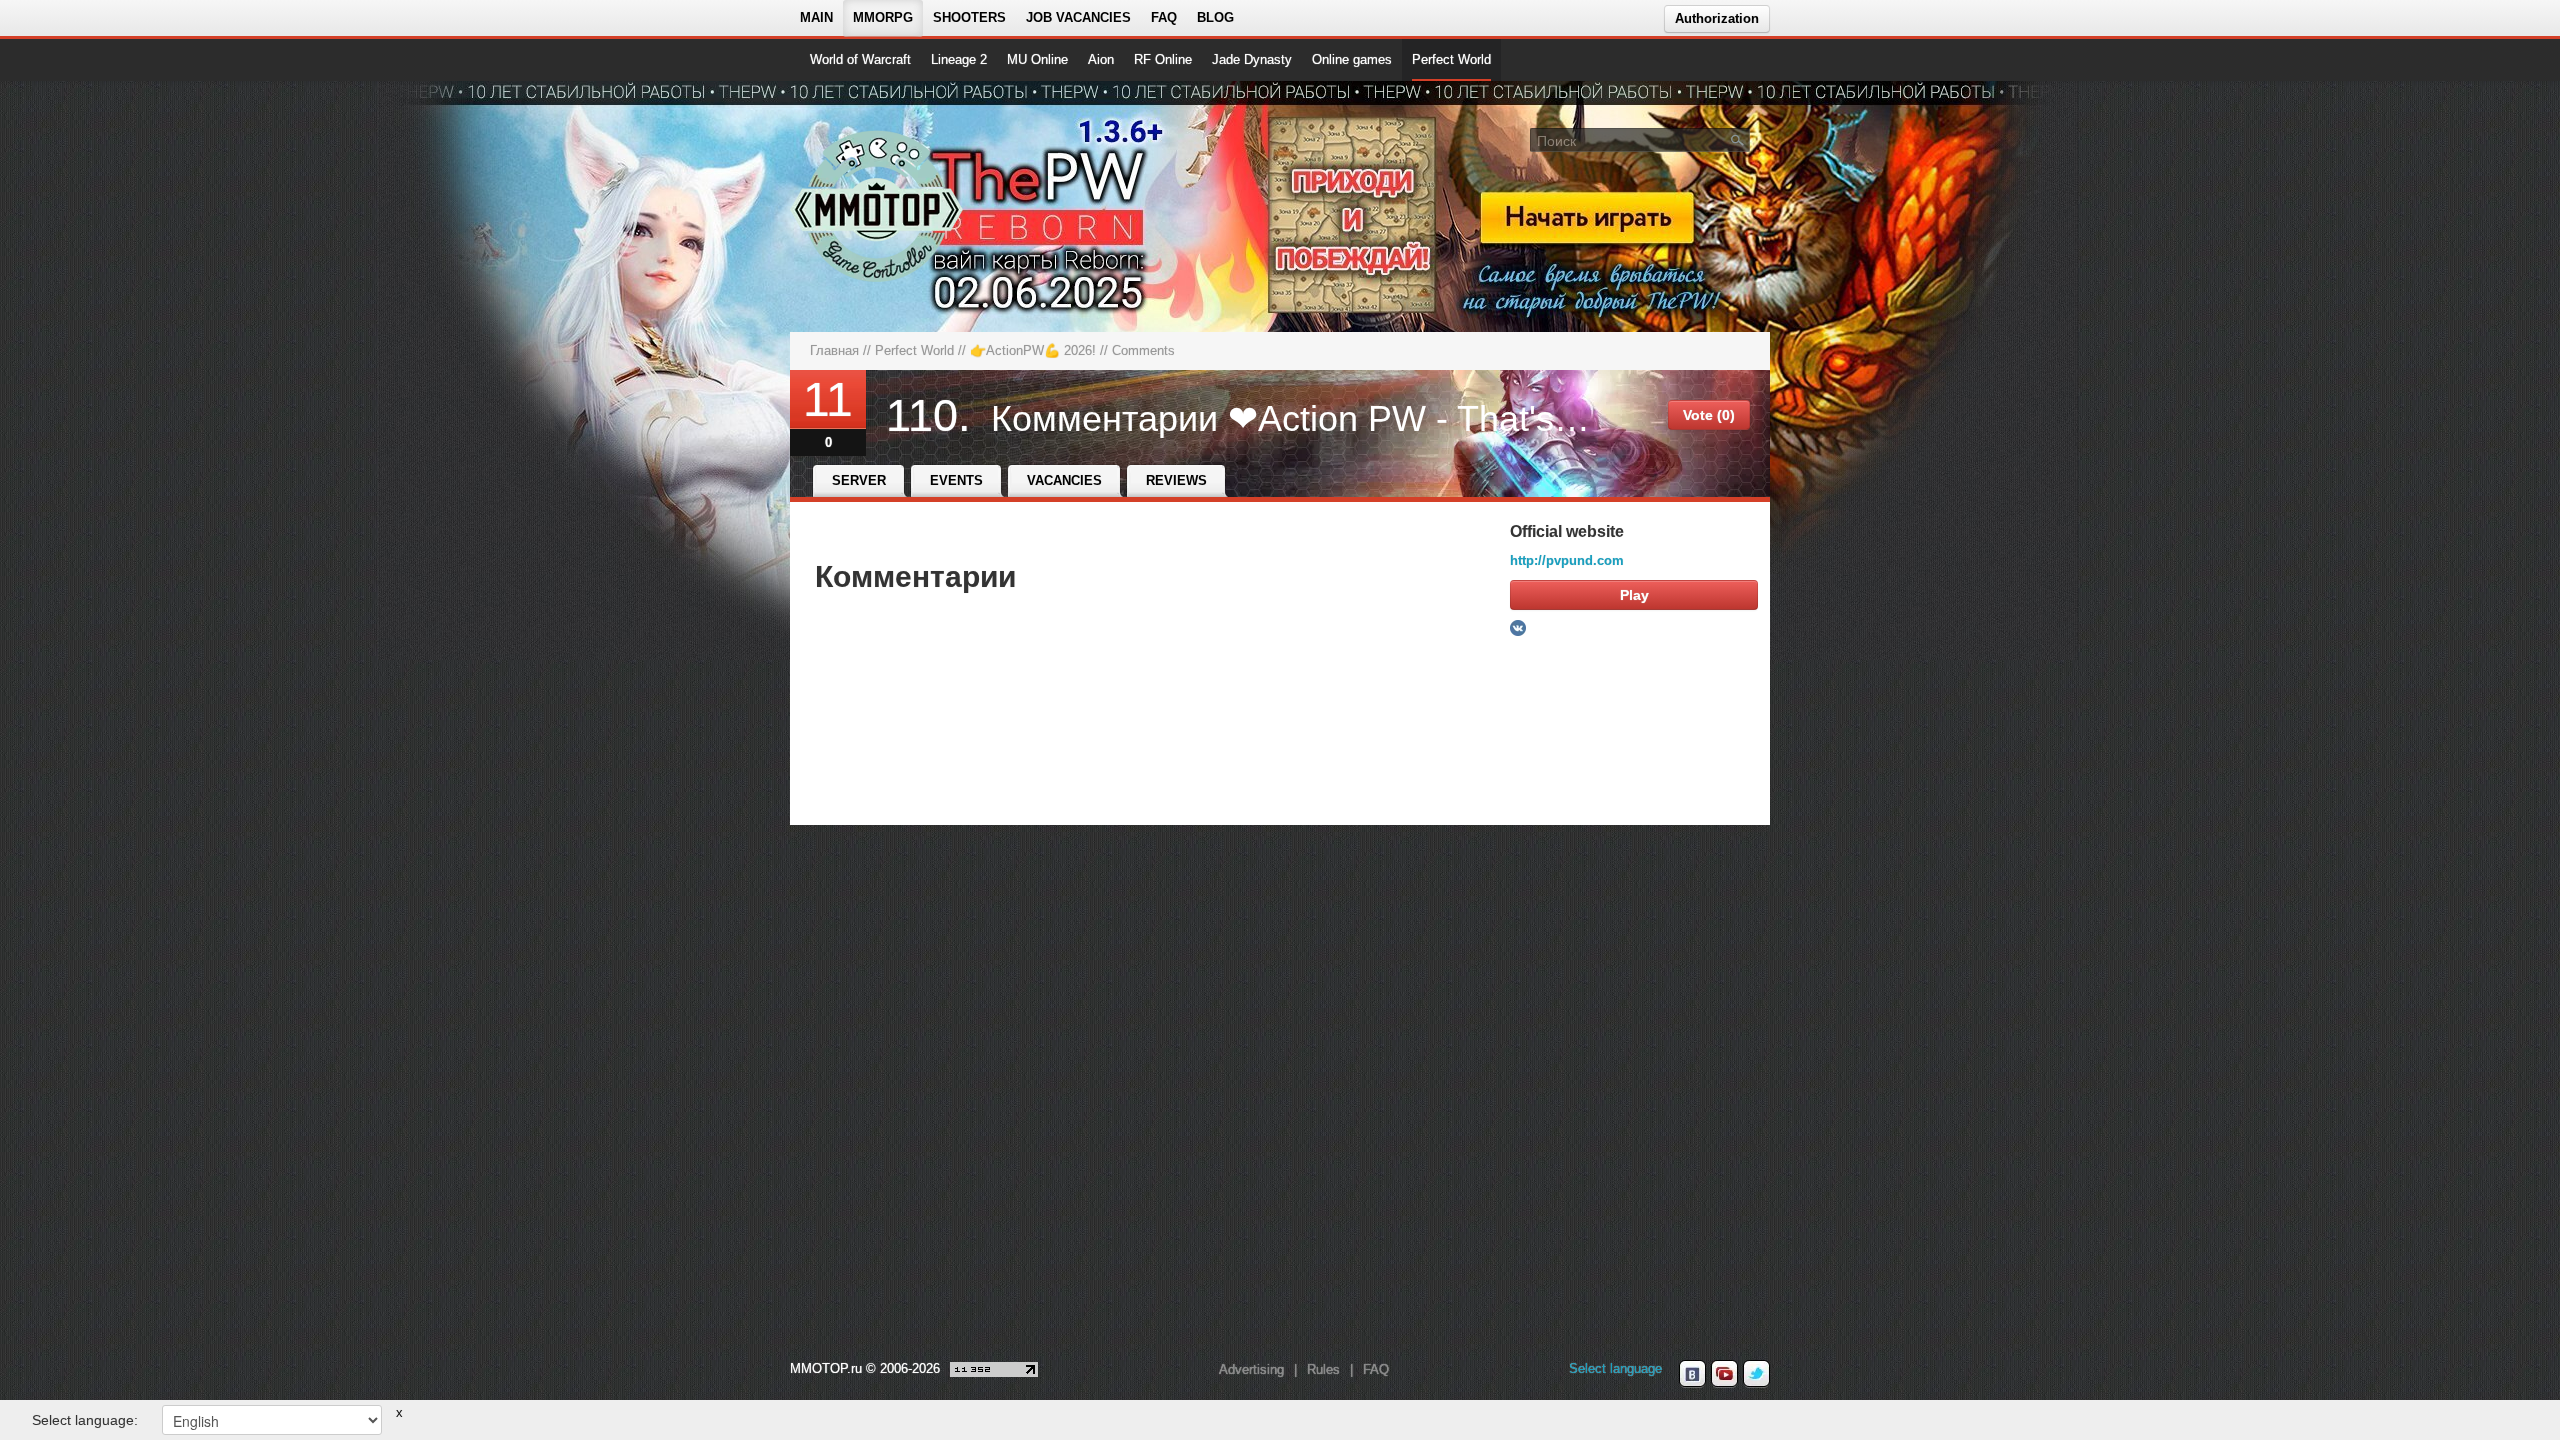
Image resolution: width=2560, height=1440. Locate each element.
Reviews (1176, 480)
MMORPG (883, 17)
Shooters (969, 17)
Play (1634, 595)
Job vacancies (1078, 17)
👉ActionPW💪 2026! (1033, 350)
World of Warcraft (860, 59)
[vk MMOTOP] (1692, 1374)
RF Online (1163, 59)
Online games (1352, 59)
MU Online (1037, 59)
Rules (1323, 1369)
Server (859, 480)
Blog (1215, 17)
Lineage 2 (959, 59)
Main (816, 17)
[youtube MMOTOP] (1724, 1374)
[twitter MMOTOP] (1756, 1374)
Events (956, 480)
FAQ (1164, 17)
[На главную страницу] (877, 206)
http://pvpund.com (1567, 560)
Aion (1101, 59)
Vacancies (1064, 480)
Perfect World (1451, 59)
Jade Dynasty (1252, 59)
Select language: (85, 1420)
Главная (834, 350)
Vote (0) (1709, 415)
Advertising (1251, 1369)
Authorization (1717, 18)
